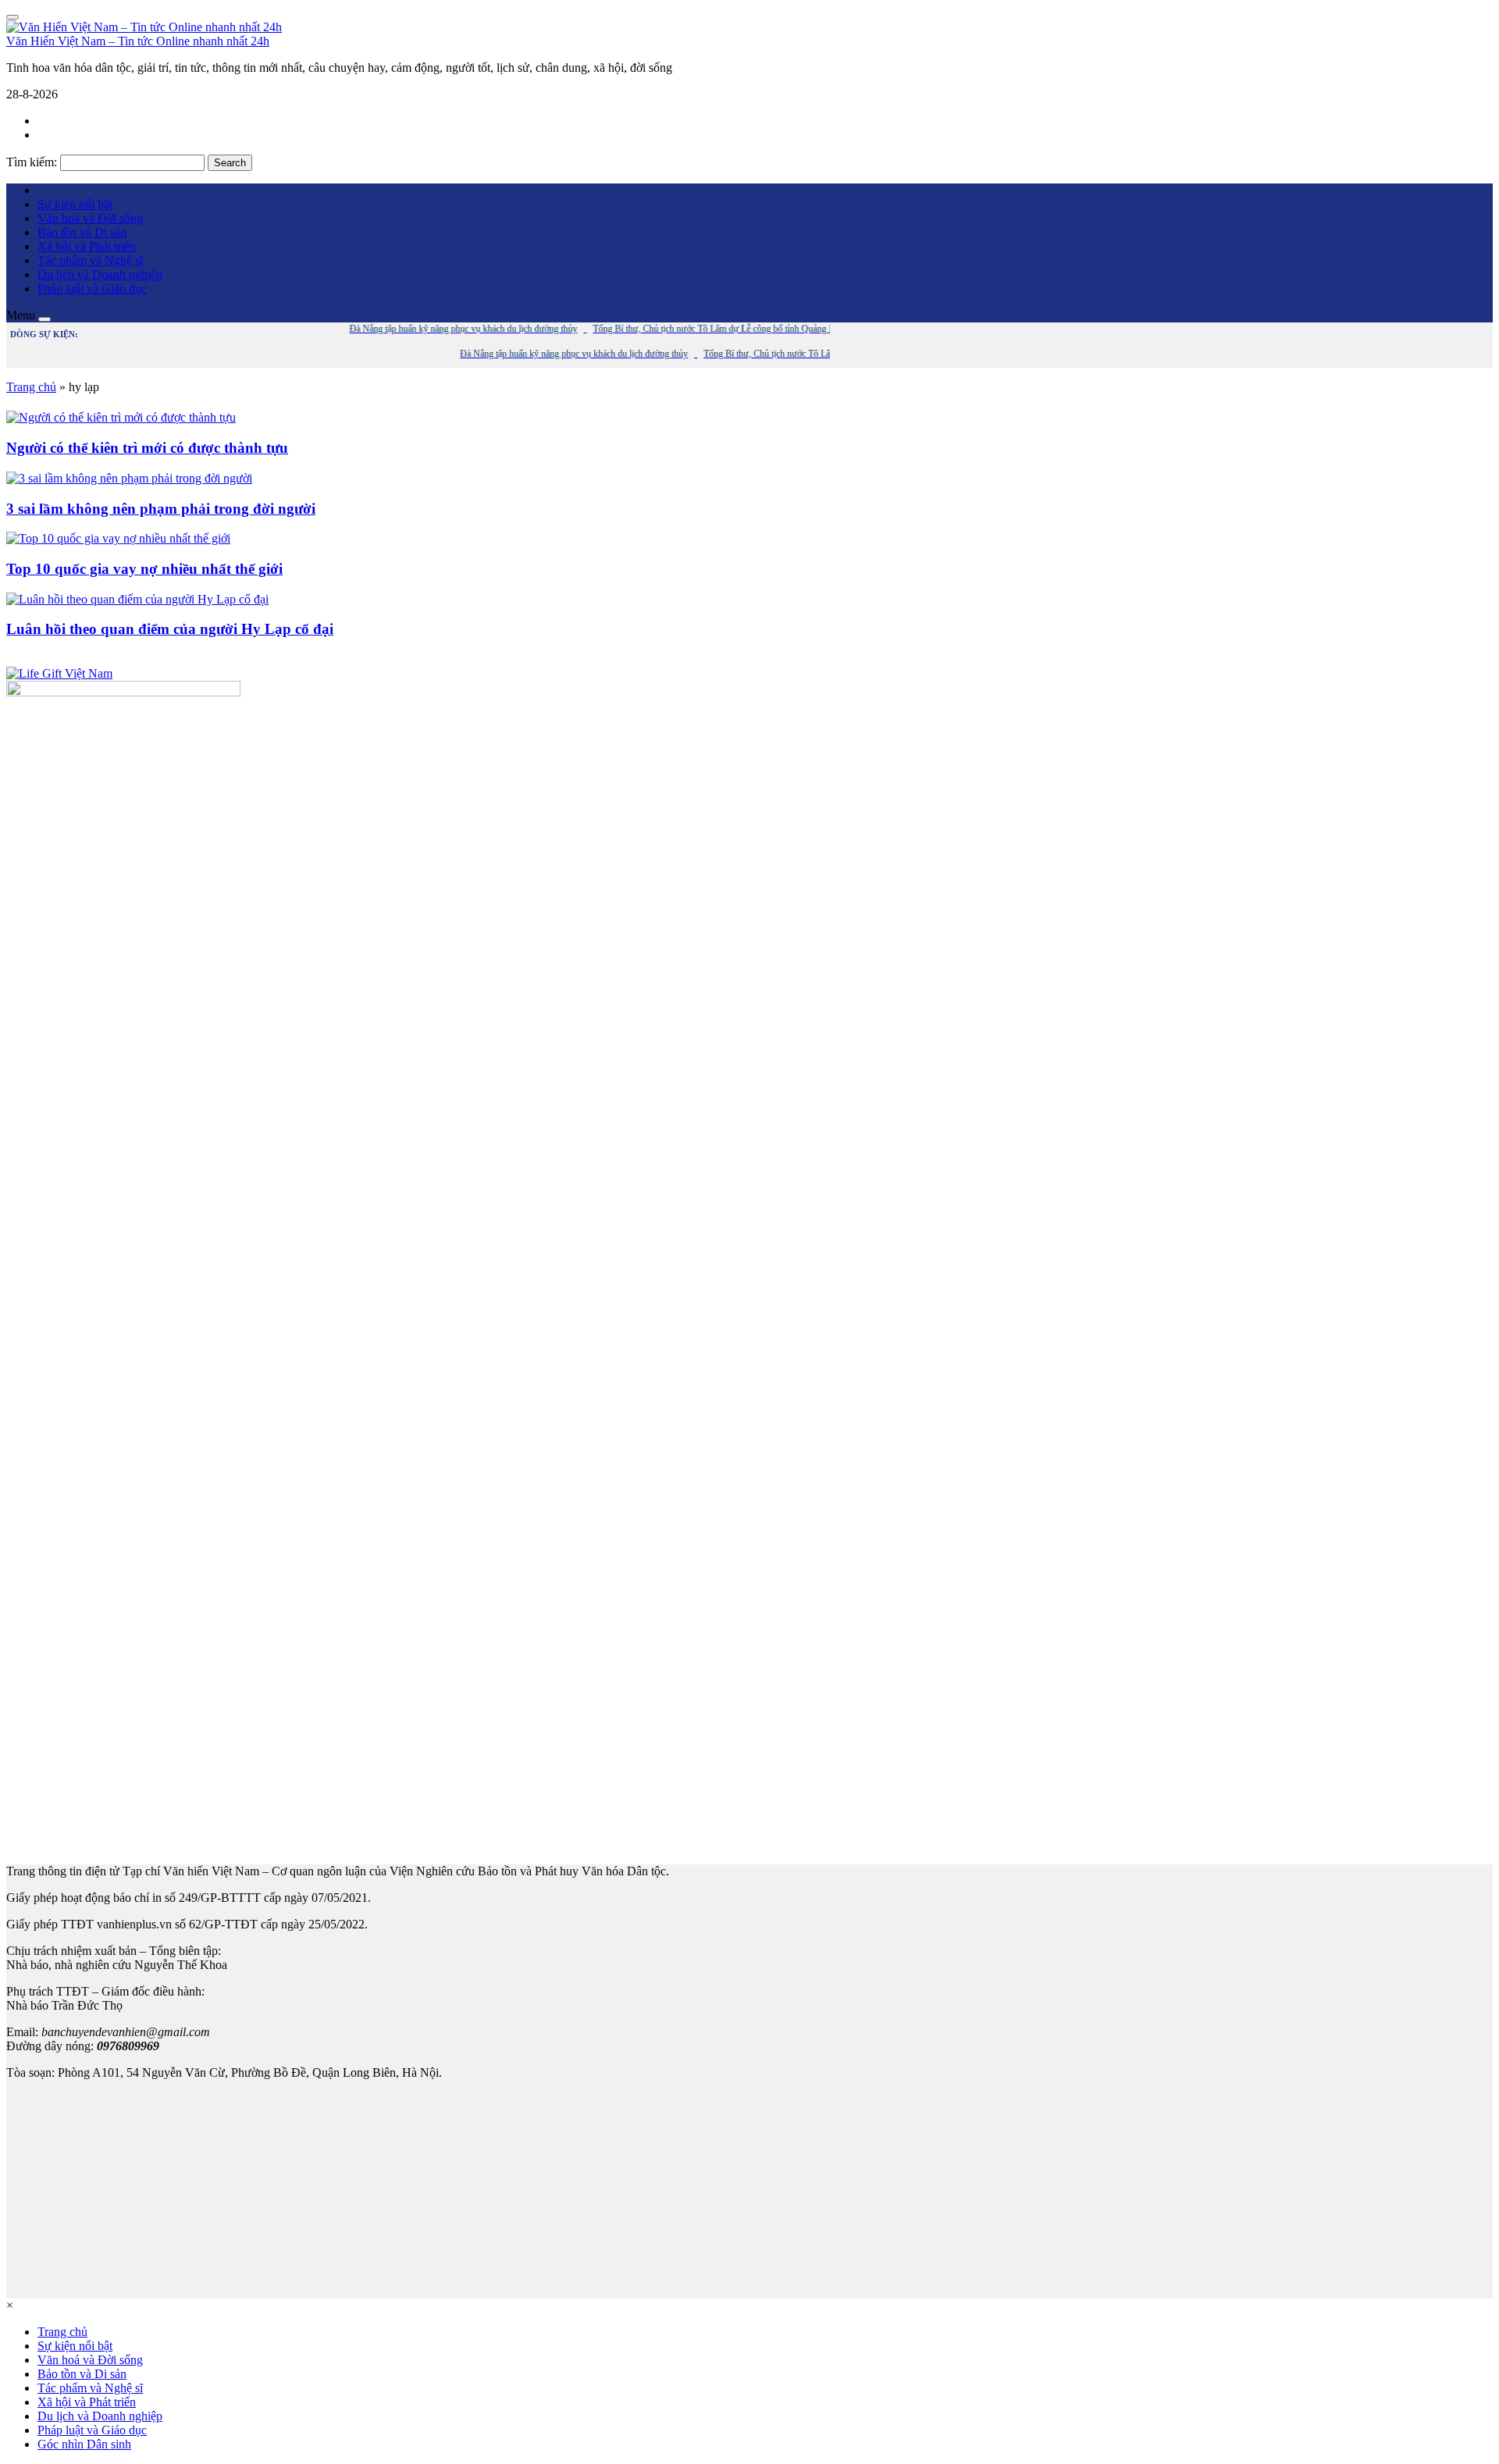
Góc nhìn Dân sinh (84, 2444)
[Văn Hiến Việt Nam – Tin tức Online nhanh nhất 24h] (144, 27)
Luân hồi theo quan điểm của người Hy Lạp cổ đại (170, 629)
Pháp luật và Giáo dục (92, 288)
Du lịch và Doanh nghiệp (100, 274)
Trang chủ (31, 387)
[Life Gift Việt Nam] (59, 673)
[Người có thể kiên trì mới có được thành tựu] (121, 417)
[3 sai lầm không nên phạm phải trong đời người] (129, 478)
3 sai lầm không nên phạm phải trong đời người (161, 509)
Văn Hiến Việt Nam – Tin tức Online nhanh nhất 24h (138, 41)
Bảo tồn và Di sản (82, 232)
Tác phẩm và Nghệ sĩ (90, 260)
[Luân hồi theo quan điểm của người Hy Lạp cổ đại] (137, 599)
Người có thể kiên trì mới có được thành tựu (147, 448)
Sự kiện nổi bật (75, 204)
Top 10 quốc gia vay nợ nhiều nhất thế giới (144, 569)
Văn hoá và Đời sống (90, 218)
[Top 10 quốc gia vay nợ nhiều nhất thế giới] (118, 538)
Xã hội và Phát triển (87, 246)
